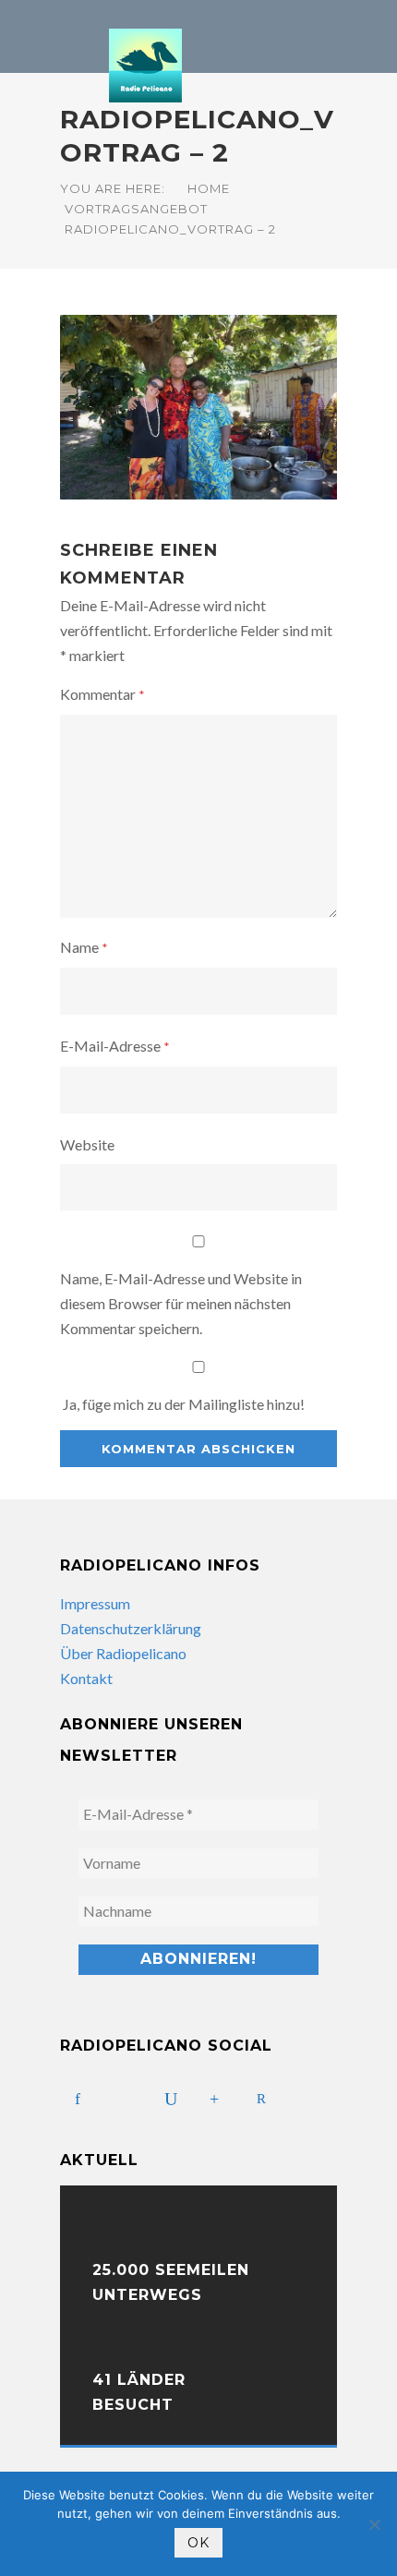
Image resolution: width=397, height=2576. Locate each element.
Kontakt (86, 1678)
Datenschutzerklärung (131, 1628)
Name (84, 947)
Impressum (95, 1603)
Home (209, 188)
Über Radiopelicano (123, 1653)
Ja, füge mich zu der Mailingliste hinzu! (182, 1404)
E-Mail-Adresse (115, 1046)
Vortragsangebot (136, 209)
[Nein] (374, 2524)
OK (198, 2543)
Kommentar (102, 694)
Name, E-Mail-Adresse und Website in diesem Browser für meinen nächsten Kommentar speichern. (181, 1303)
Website (87, 1144)
